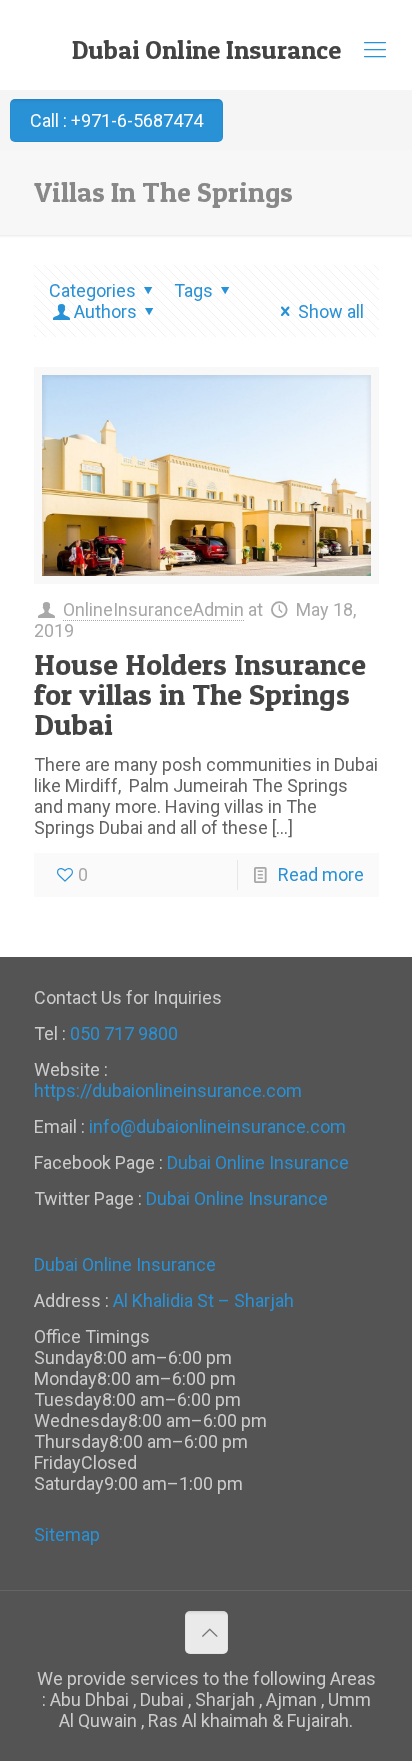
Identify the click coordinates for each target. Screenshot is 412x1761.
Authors (105, 311)
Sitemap (67, 1534)
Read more (321, 874)
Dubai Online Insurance (206, 49)
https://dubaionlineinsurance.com (168, 1090)
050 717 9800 (124, 1033)
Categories (92, 290)
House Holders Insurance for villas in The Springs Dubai (200, 694)
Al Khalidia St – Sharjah (203, 1300)
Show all (330, 311)
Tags (193, 290)
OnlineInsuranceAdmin (153, 609)
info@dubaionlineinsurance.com (217, 1126)
